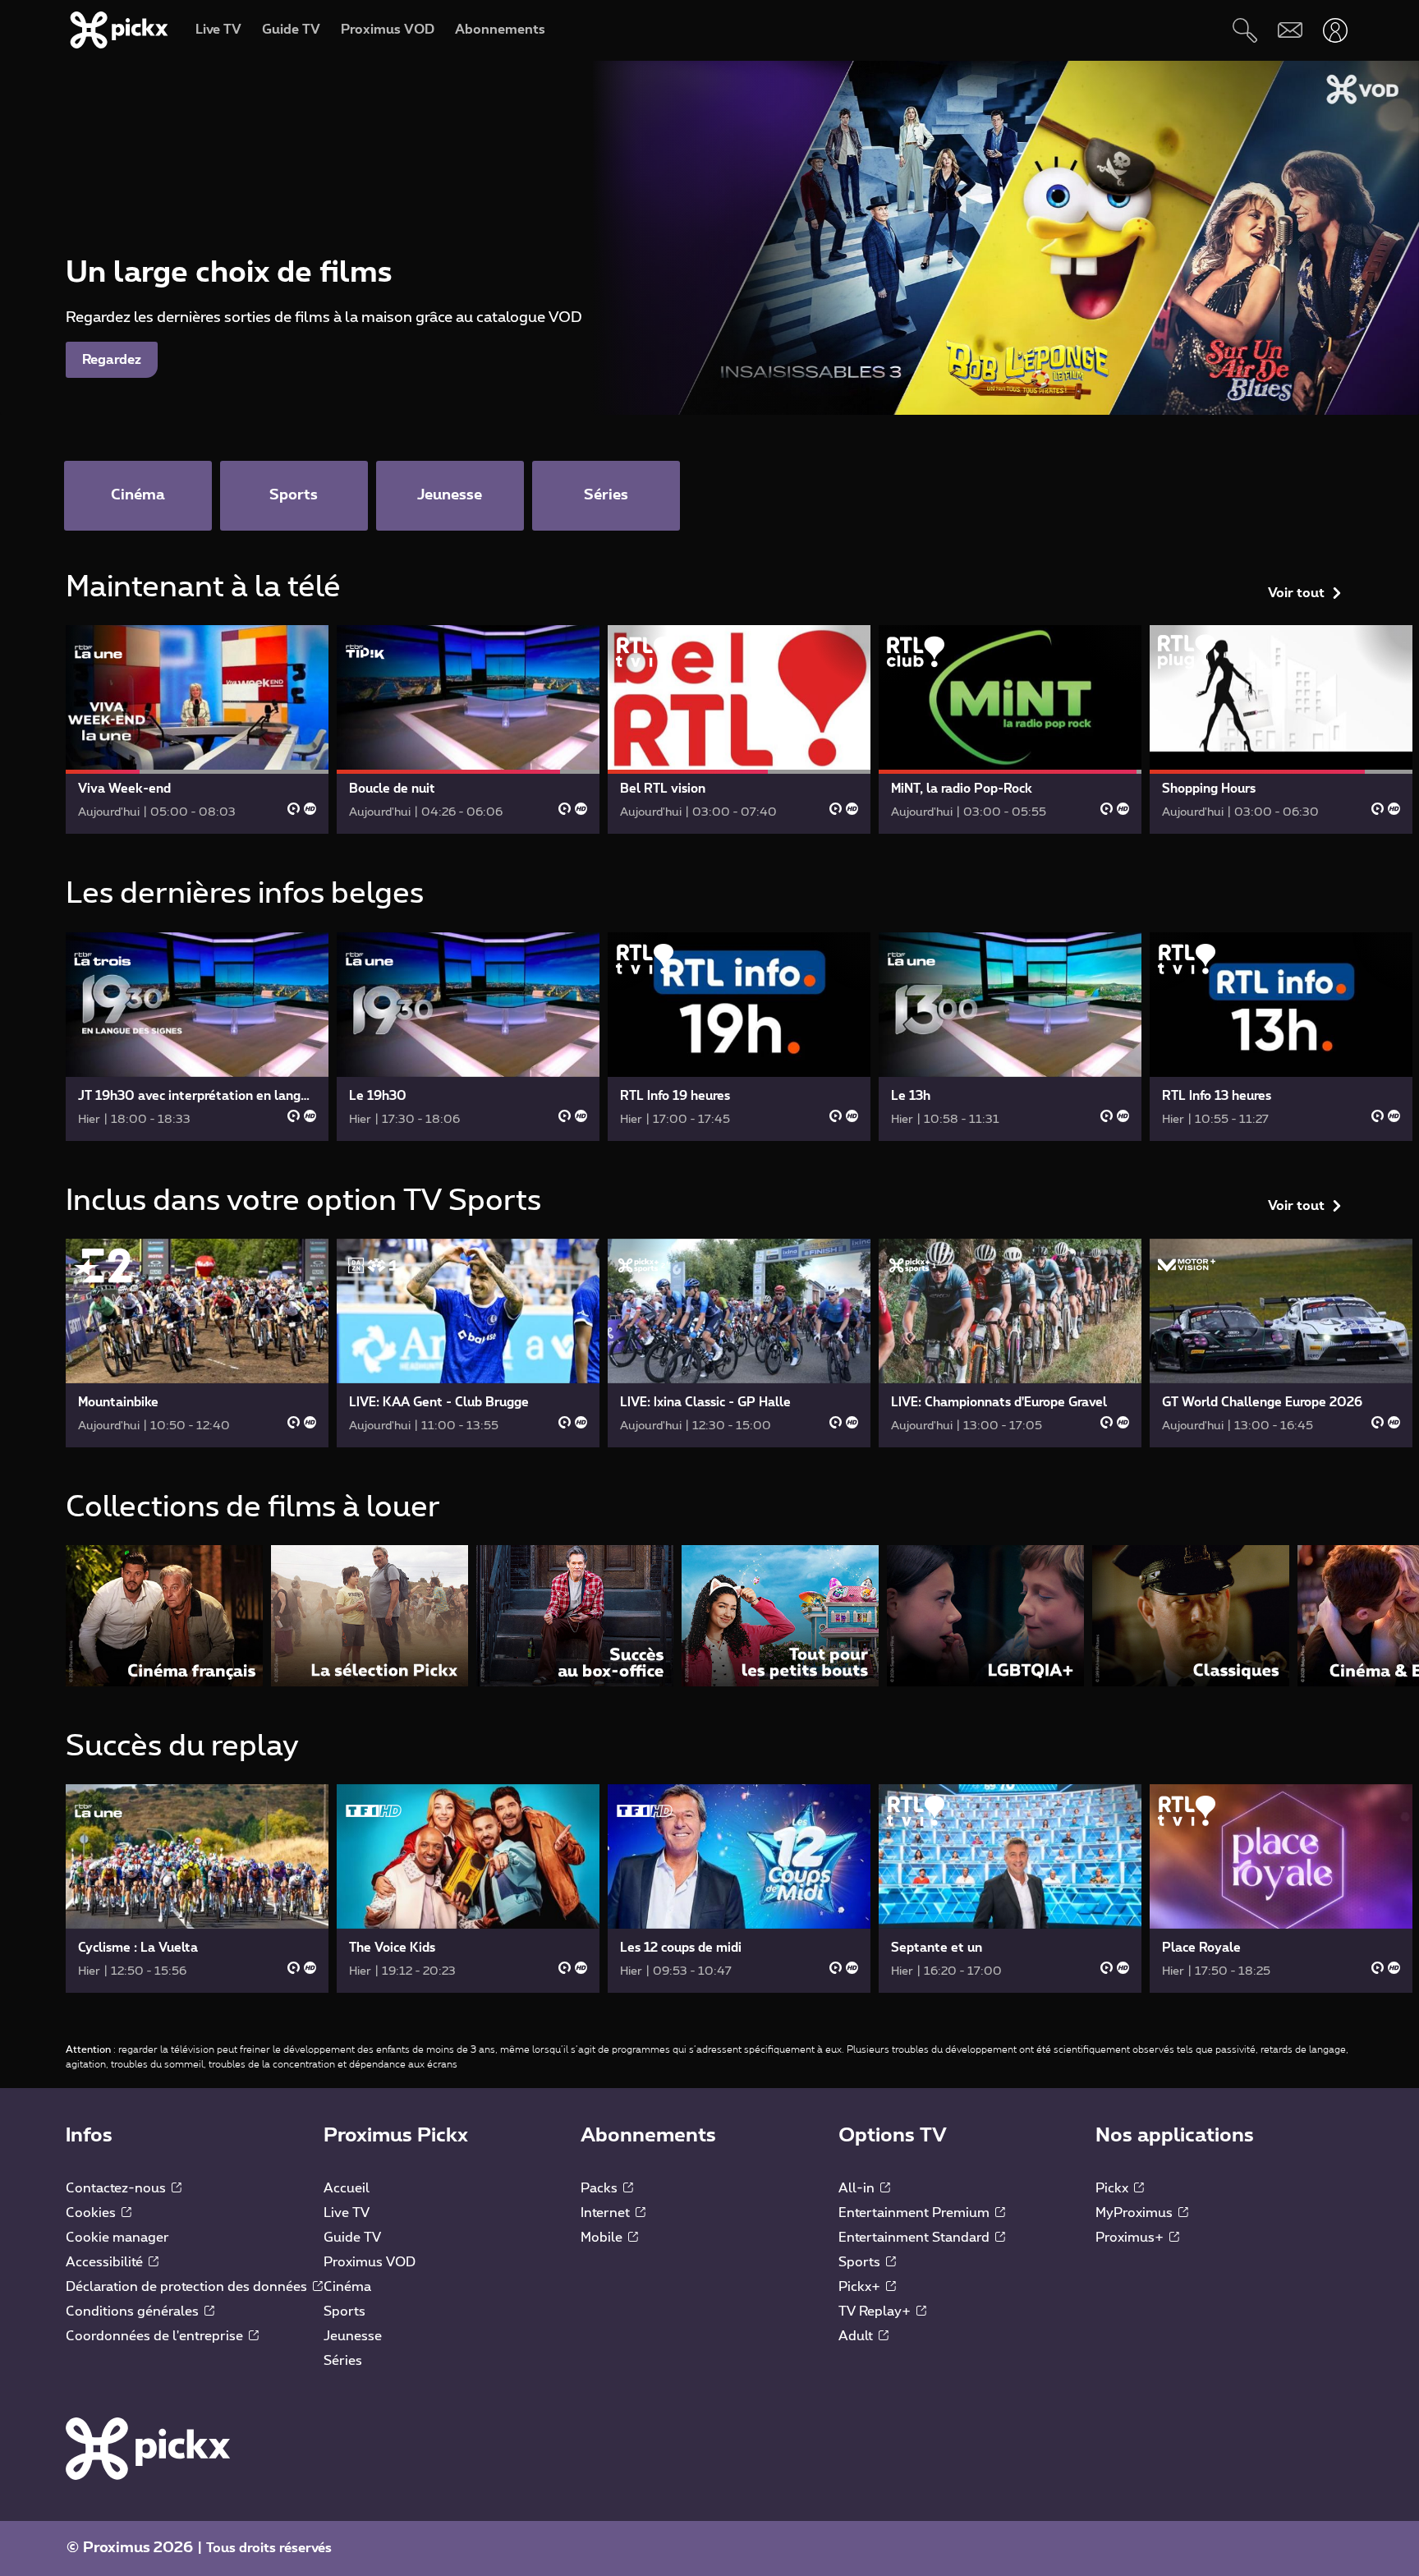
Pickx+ (861, 2287)
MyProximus (1136, 2213)
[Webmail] (1290, 30)
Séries (343, 2361)
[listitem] (164, 1615)
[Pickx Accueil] (148, 2448)
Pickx (1114, 2188)
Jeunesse (353, 2336)
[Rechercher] (1244, 30)
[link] (197, 729)
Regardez (112, 360)
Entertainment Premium (916, 2213)
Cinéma (347, 2287)
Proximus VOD (370, 2262)
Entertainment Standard (916, 2238)
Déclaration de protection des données (188, 2287)
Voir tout (1296, 593)
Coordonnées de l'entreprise (156, 2336)
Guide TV (352, 2238)
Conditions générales (134, 2311)
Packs (601, 2188)
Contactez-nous (117, 2188)
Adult (857, 2336)
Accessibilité (106, 2262)
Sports (344, 2311)
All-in (858, 2188)
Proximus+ (1131, 2238)
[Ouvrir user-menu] (1335, 30)
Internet (607, 2213)
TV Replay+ (876, 2311)
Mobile (603, 2238)
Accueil (347, 2188)
